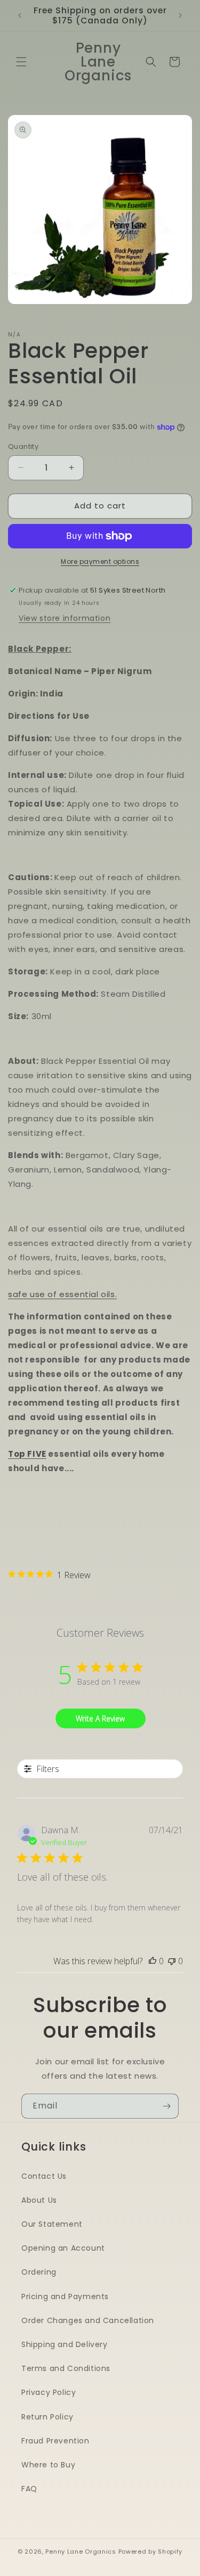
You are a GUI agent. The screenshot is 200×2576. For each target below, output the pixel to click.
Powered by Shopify (151, 2552)
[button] (21, 62)
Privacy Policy (49, 2392)
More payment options (100, 561)
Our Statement (52, 2224)
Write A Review (100, 1718)
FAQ (29, 2489)
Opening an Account (63, 2248)
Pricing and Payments (65, 2296)
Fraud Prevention (55, 2441)
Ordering (39, 2272)
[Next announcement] (180, 15)
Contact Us (44, 2176)
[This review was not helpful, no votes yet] (172, 1961)
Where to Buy (48, 2465)
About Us (39, 2200)
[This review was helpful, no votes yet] (153, 1961)
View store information (65, 618)
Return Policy (47, 2417)
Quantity (23, 446)
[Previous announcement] (20, 15)
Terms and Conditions (66, 2368)
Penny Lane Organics (81, 2552)
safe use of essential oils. (62, 1294)
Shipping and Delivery (65, 2344)
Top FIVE (27, 1454)
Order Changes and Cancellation (88, 2320)
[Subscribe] (166, 2106)
